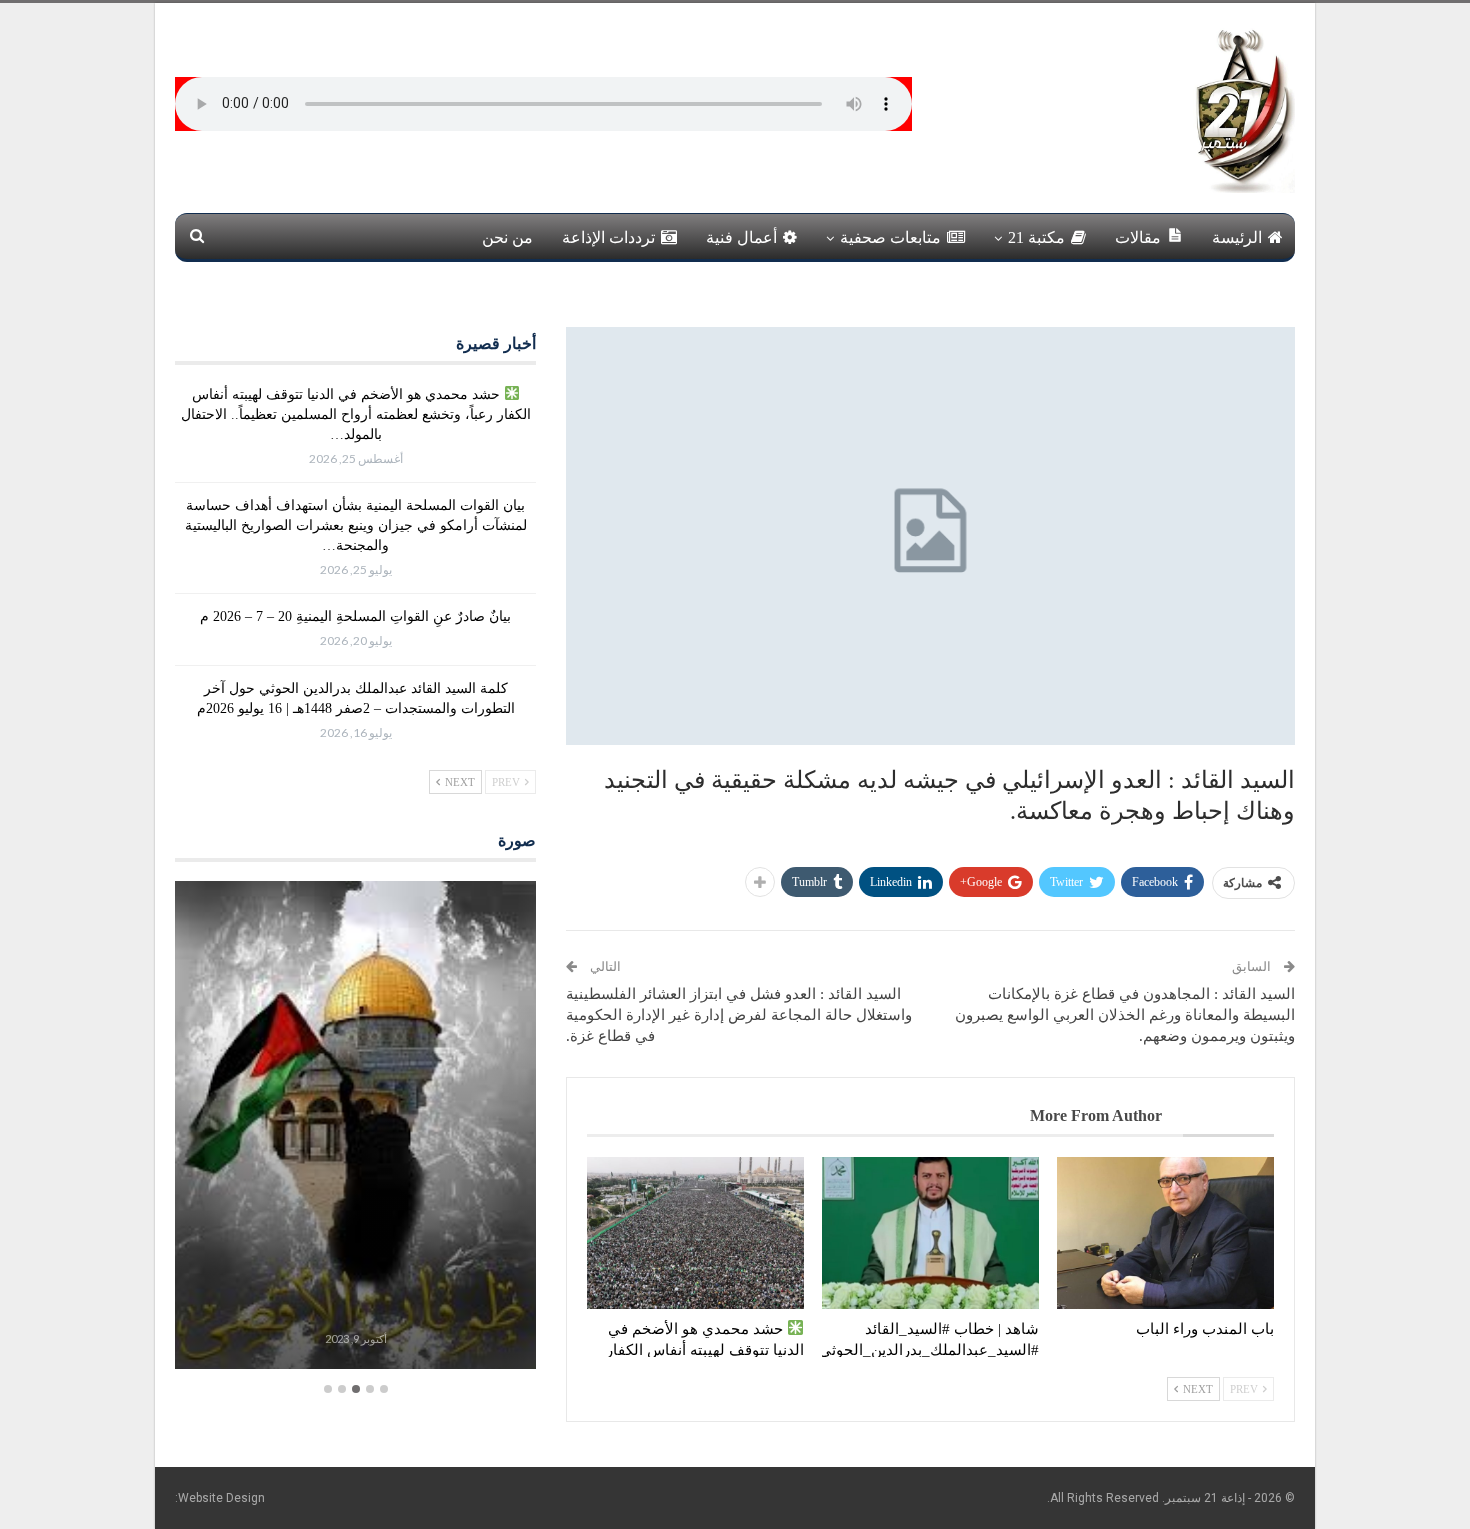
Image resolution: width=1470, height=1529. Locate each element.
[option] (355, 1127)
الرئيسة (1237, 237)
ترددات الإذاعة (608, 237)
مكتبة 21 (1036, 237)
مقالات (1138, 237)
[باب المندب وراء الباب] (1165, 1233)
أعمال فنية (741, 237)
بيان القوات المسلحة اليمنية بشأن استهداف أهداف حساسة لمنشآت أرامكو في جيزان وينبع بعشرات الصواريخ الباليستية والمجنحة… (356, 525)
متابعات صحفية (890, 237)
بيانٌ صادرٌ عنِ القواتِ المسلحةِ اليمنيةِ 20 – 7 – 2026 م (355, 616)
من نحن (507, 237)
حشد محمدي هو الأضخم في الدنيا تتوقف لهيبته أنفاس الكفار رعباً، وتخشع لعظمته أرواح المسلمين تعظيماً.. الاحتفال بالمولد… (356, 414)
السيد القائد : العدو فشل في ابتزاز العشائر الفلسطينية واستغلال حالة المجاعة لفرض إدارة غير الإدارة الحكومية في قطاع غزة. (739, 1015)
